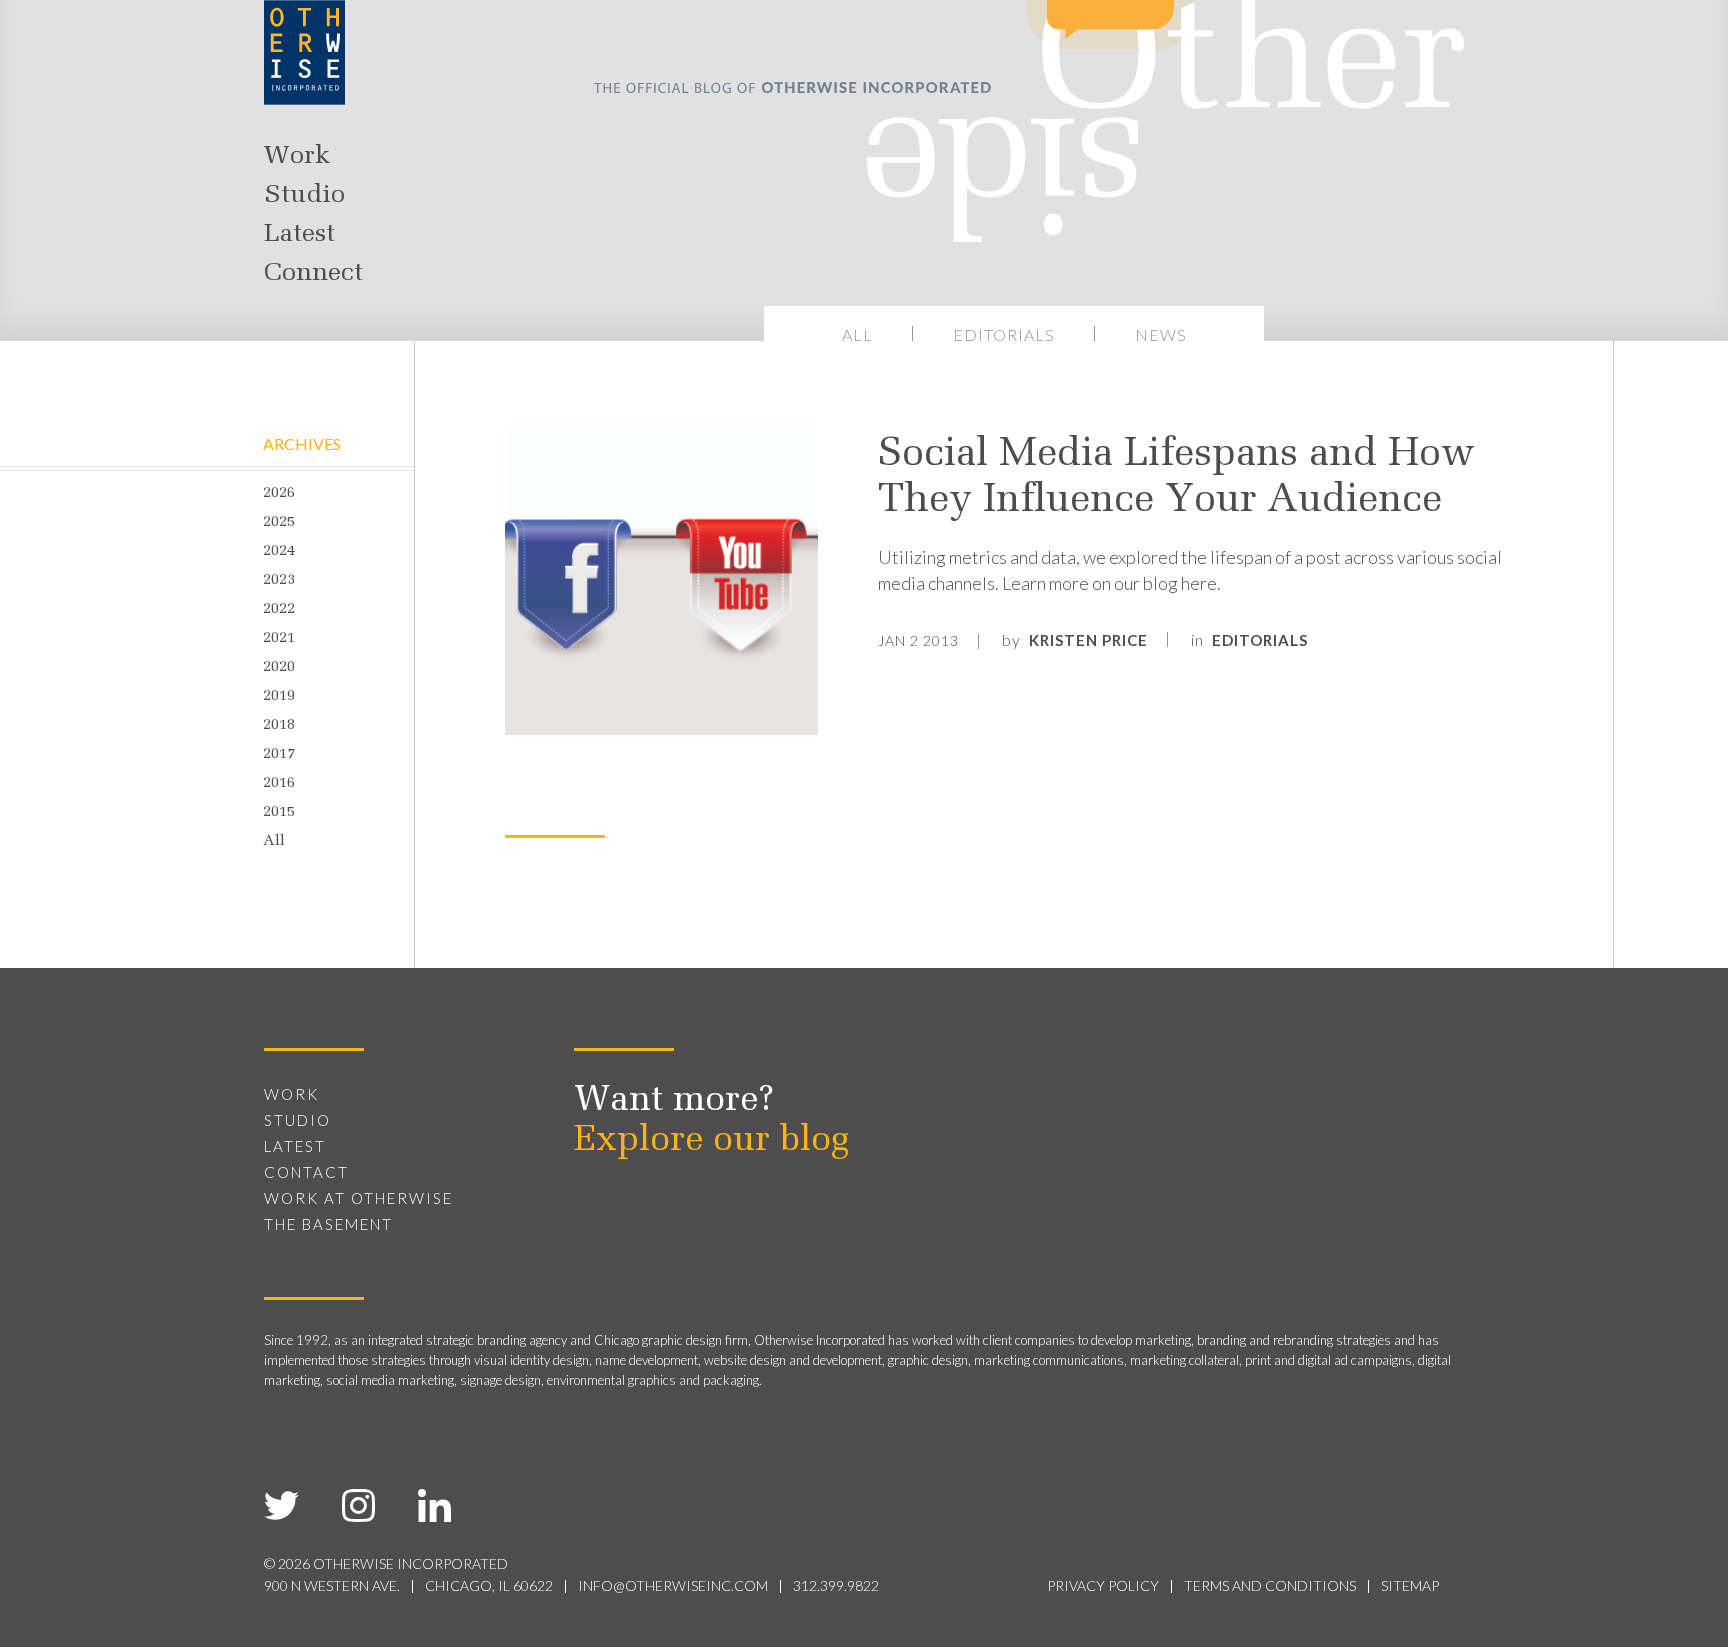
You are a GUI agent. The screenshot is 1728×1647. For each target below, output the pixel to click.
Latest (299, 235)
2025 (279, 522)
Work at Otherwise (358, 1198)
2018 (279, 725)
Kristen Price (1088, 640)
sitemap (1410, 1585)
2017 (279, 754)
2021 (279, 638)
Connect (313, 274)
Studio (304, 196)
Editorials (1004, 334)
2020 (279, 667)
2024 (279, 551)
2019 (279, 696)
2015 (279, 812)
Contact (306, 1172)
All (857, 334)
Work (297, 157)
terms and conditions (1270, 1585)
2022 (279, 609)
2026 (279, 493)
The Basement (328, 1224)
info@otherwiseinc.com (673, 1585)
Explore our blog (711, 1141)
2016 (279, 783)
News (1161, 334)
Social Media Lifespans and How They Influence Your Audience (1176, 478)
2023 (279, 580)
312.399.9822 (836, 1585)
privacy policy (1103, 1585)
